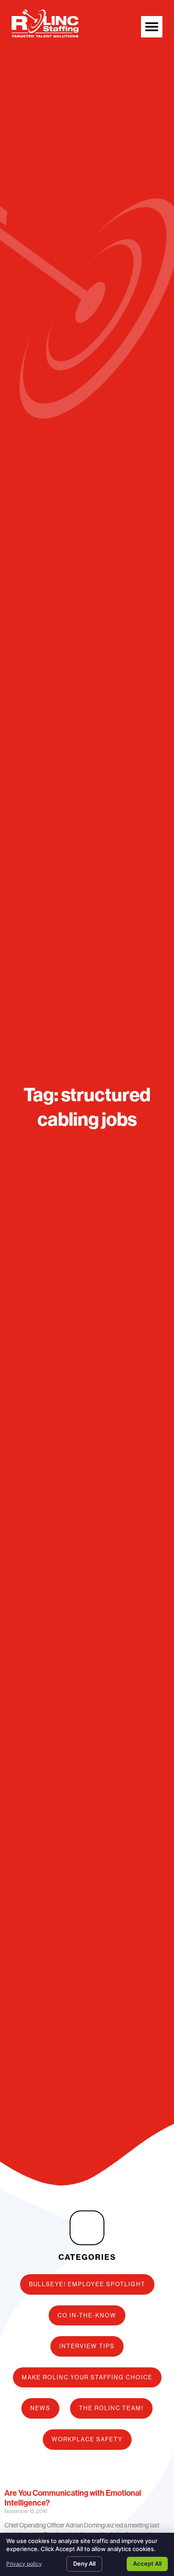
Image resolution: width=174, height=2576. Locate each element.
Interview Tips (87, 2346)
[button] (152, 27)
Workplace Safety (87, 2439)
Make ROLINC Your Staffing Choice (87, 2377)
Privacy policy (24, 2564)
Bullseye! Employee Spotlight (87, 2284)
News (40, 2408)
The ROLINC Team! (111, 2408)
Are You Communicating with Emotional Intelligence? (73, 2498)
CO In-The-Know (87, 2315)
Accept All (147, 2564)
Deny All (84, 2564)
